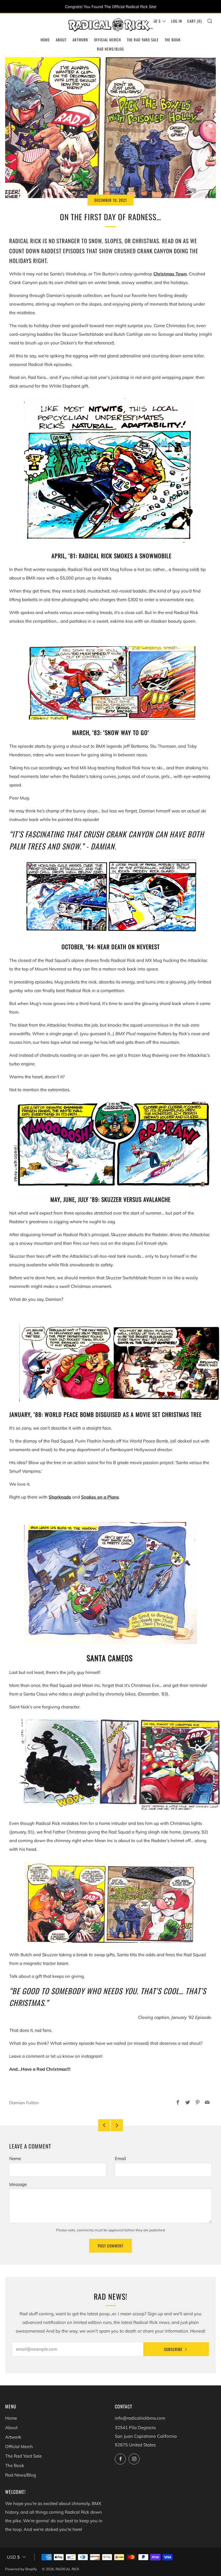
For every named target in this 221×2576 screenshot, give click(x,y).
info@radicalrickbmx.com (140, 2418)
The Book (173, 40)
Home (45, 40)
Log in (177, 21)
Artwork (80, 40)
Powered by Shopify (21, 2569)
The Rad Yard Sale (143, 40)
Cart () (195, 21)
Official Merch (107, 40)
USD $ (156, 21)
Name (15, 2158)
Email (120, 2158)
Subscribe (173, 2349)
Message (18, 2184)
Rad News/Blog (110, 49)
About (61, 40)
